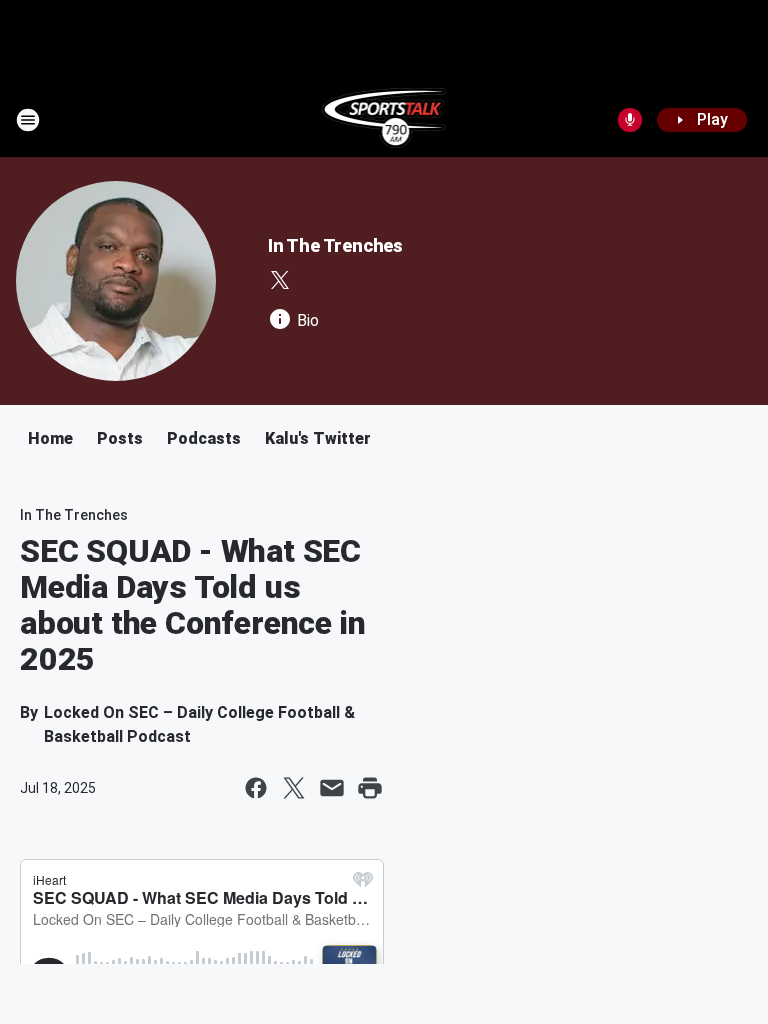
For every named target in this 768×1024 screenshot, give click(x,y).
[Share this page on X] (294, 788)
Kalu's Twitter (318, 438)
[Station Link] (384, 120)
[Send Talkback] (630, 120)
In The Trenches (335, 245)
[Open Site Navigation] (28, 120)
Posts (120, 438)
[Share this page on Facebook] (256, 788)
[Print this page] (370, 788)
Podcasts (204, 438)
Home (50, 438)
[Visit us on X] (280, 280)
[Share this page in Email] (332, 788)
